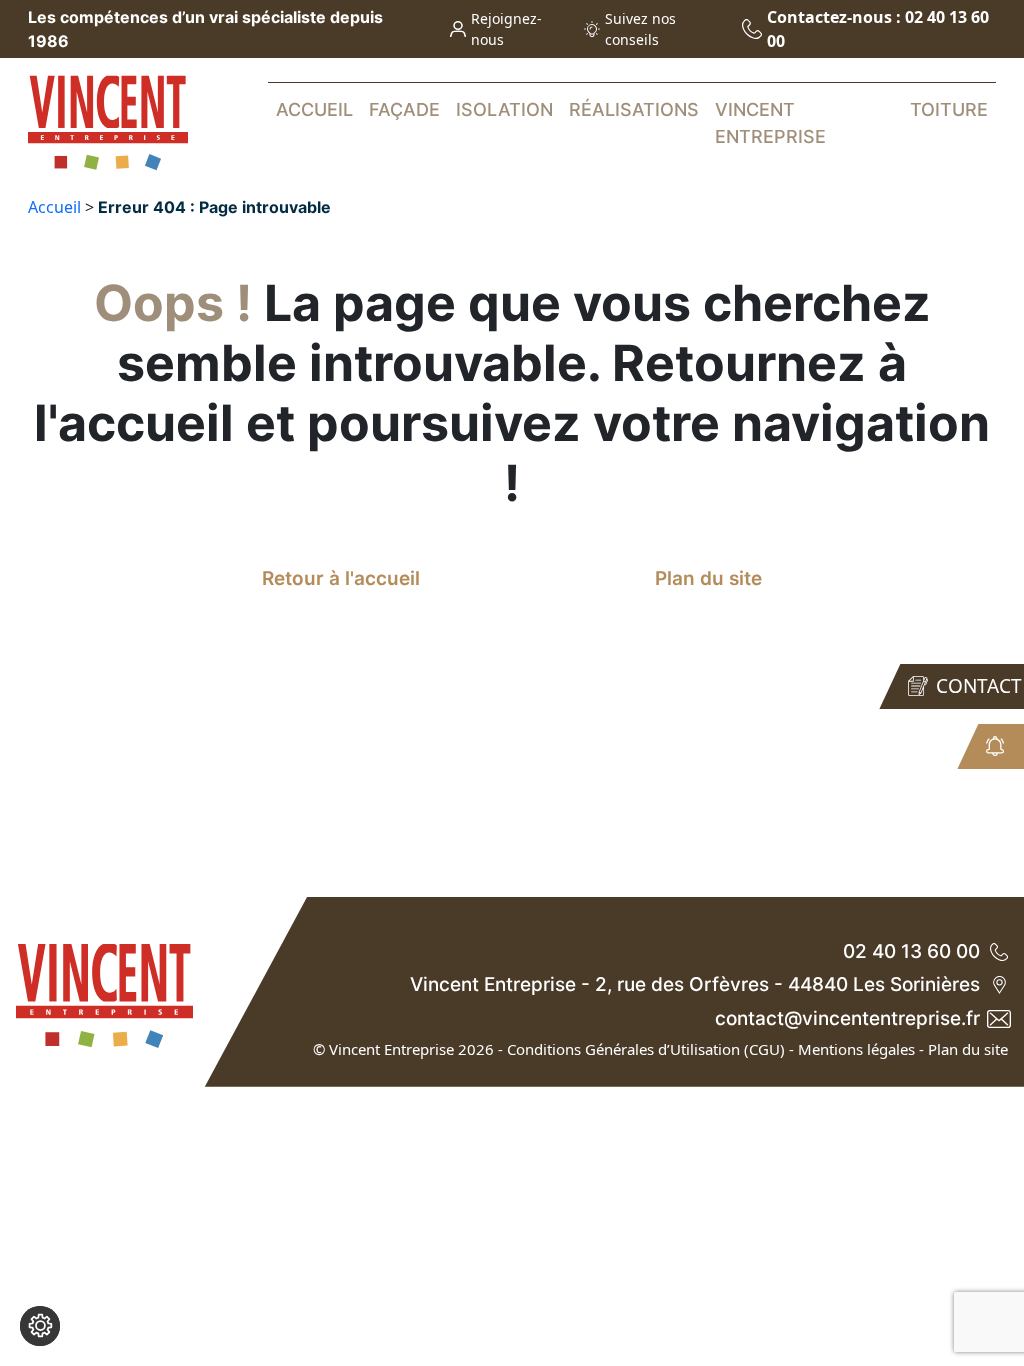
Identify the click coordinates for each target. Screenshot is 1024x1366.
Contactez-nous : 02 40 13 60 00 (878, 29)
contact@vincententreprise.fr (847, 1018)
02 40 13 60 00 (911, 951)
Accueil (314, 109)
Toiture (949, 109)
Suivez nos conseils (640, 29)
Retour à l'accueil (341, 578)
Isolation (504, 109)
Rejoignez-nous (506, 29)
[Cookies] (40, 1326)
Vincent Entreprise (770, 123)
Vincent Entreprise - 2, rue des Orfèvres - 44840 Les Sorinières (695, 984)
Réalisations (634, 109)
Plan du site (708, 578)
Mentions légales (856, 1049)
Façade (404, 109)
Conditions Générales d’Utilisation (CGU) (646, 1049)
